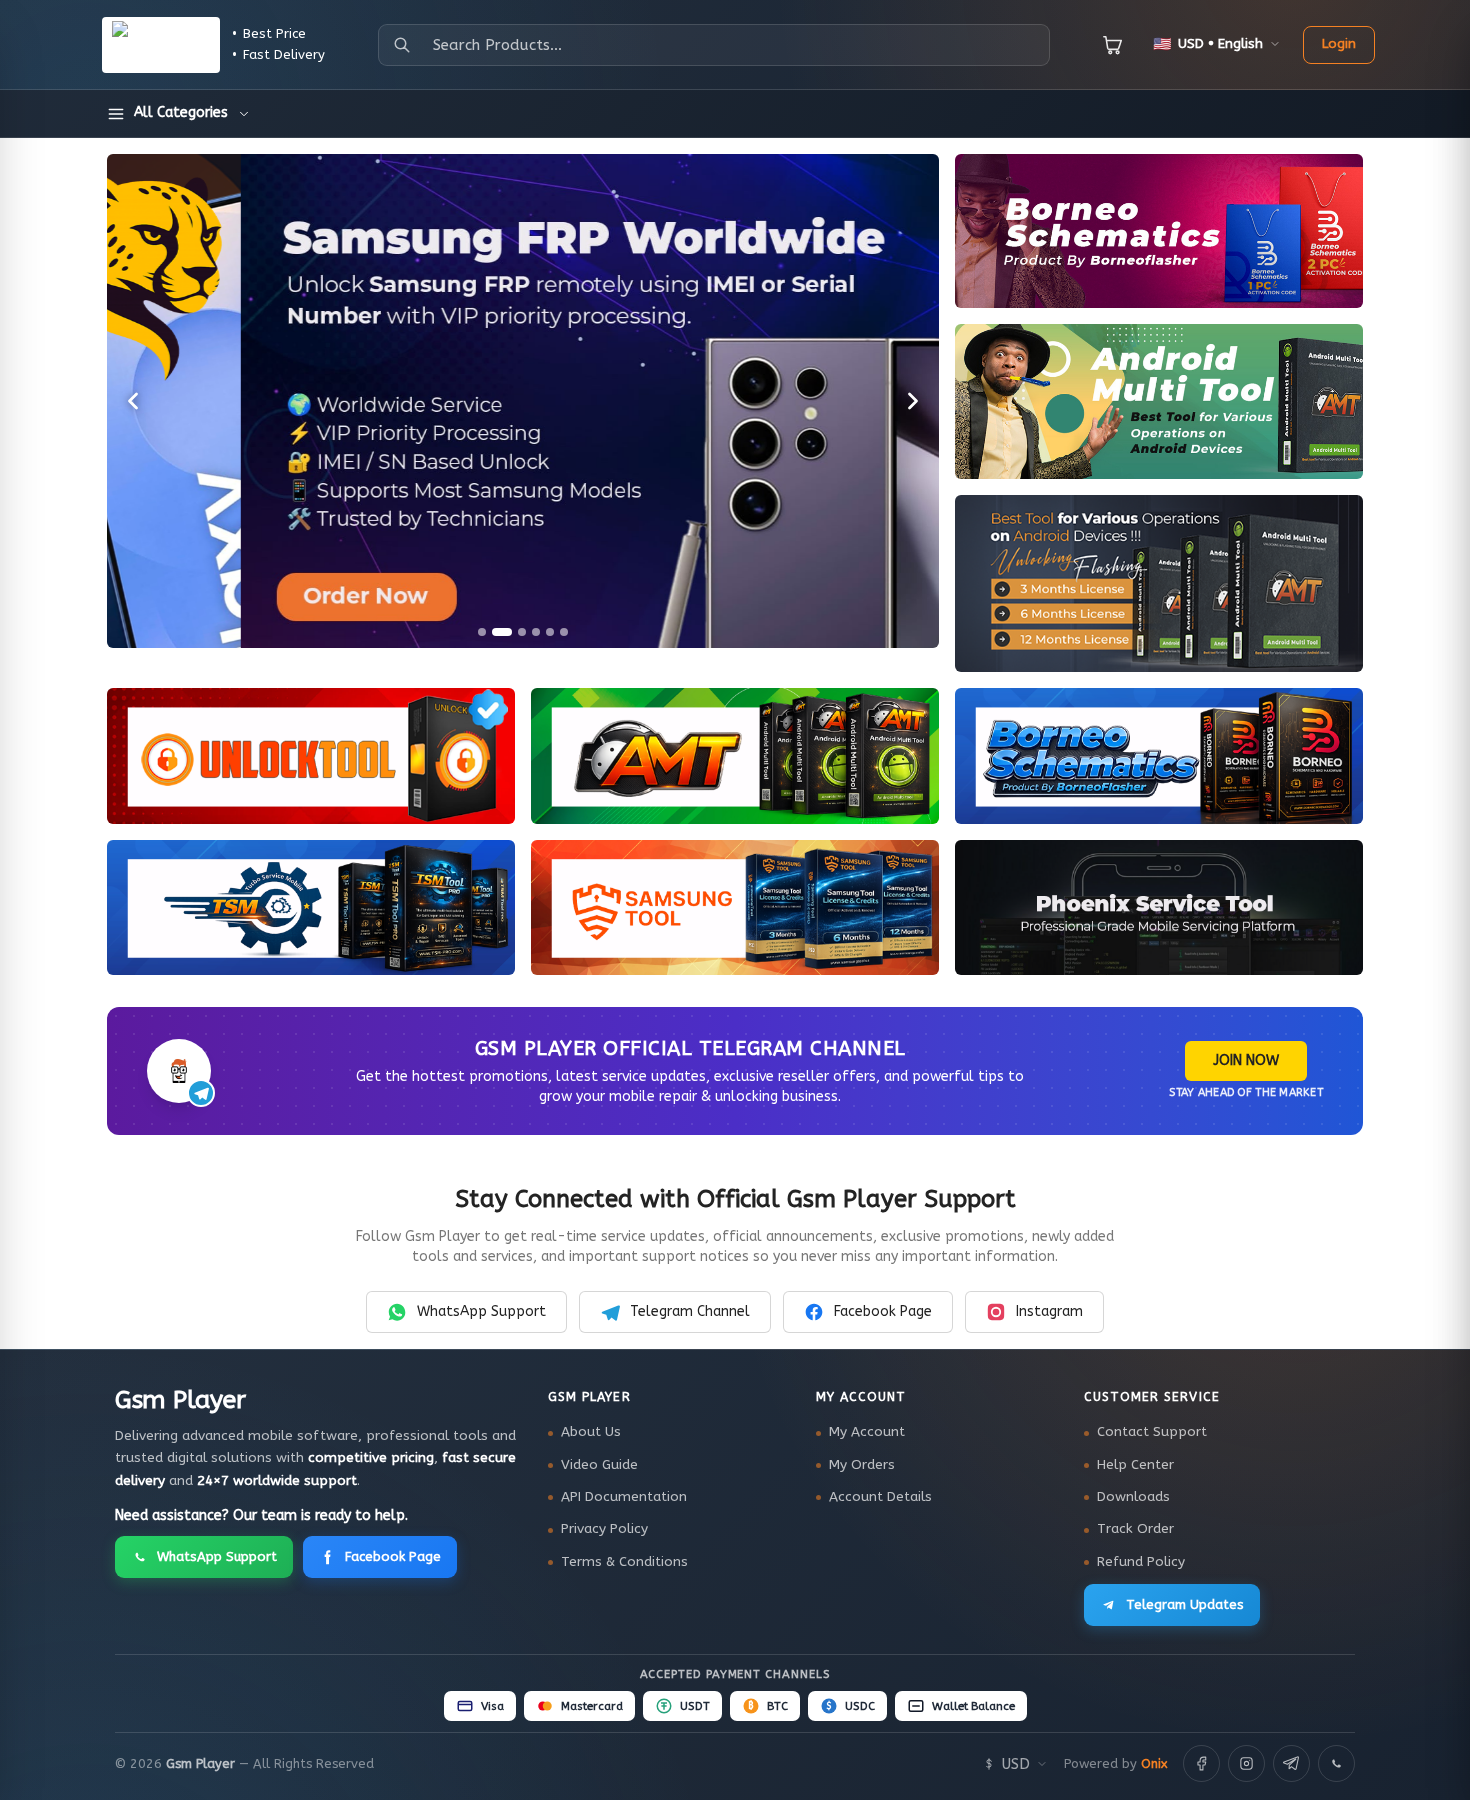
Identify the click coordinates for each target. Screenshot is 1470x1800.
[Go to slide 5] (550, 632)
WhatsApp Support (481, 1311)
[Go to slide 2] (502, 632)
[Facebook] (1201, 1763)
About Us (591, 1432)
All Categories (181, 112)
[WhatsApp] (1336, 1763)
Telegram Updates (1185, 1604)
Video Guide (599, 1465)
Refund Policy (1141, 1562)
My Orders (862, 1465)
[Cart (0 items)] (1113, 45)
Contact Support (1152, 1432)
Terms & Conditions (624, 1562)
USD (1016, 1764)
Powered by (1115, 1763)
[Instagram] (1246, 1763)
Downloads (1133, 1497)
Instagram (1049, 1311)
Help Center (1135, 1465)
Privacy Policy (604, 1529)
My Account (867, 1432)
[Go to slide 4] (536, 632)
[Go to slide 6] (564, 632)
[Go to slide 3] (522, 632)
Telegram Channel (690, 1311)
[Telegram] (1291, 1763)
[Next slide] (913, 401)
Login (1339, 44)
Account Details (880, 1497)
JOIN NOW (1246, 1060)
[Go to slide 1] (482, 632)
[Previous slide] (133, 401)
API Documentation (624, 1497)
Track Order (1135, 1529)
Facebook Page (883, 1311)
